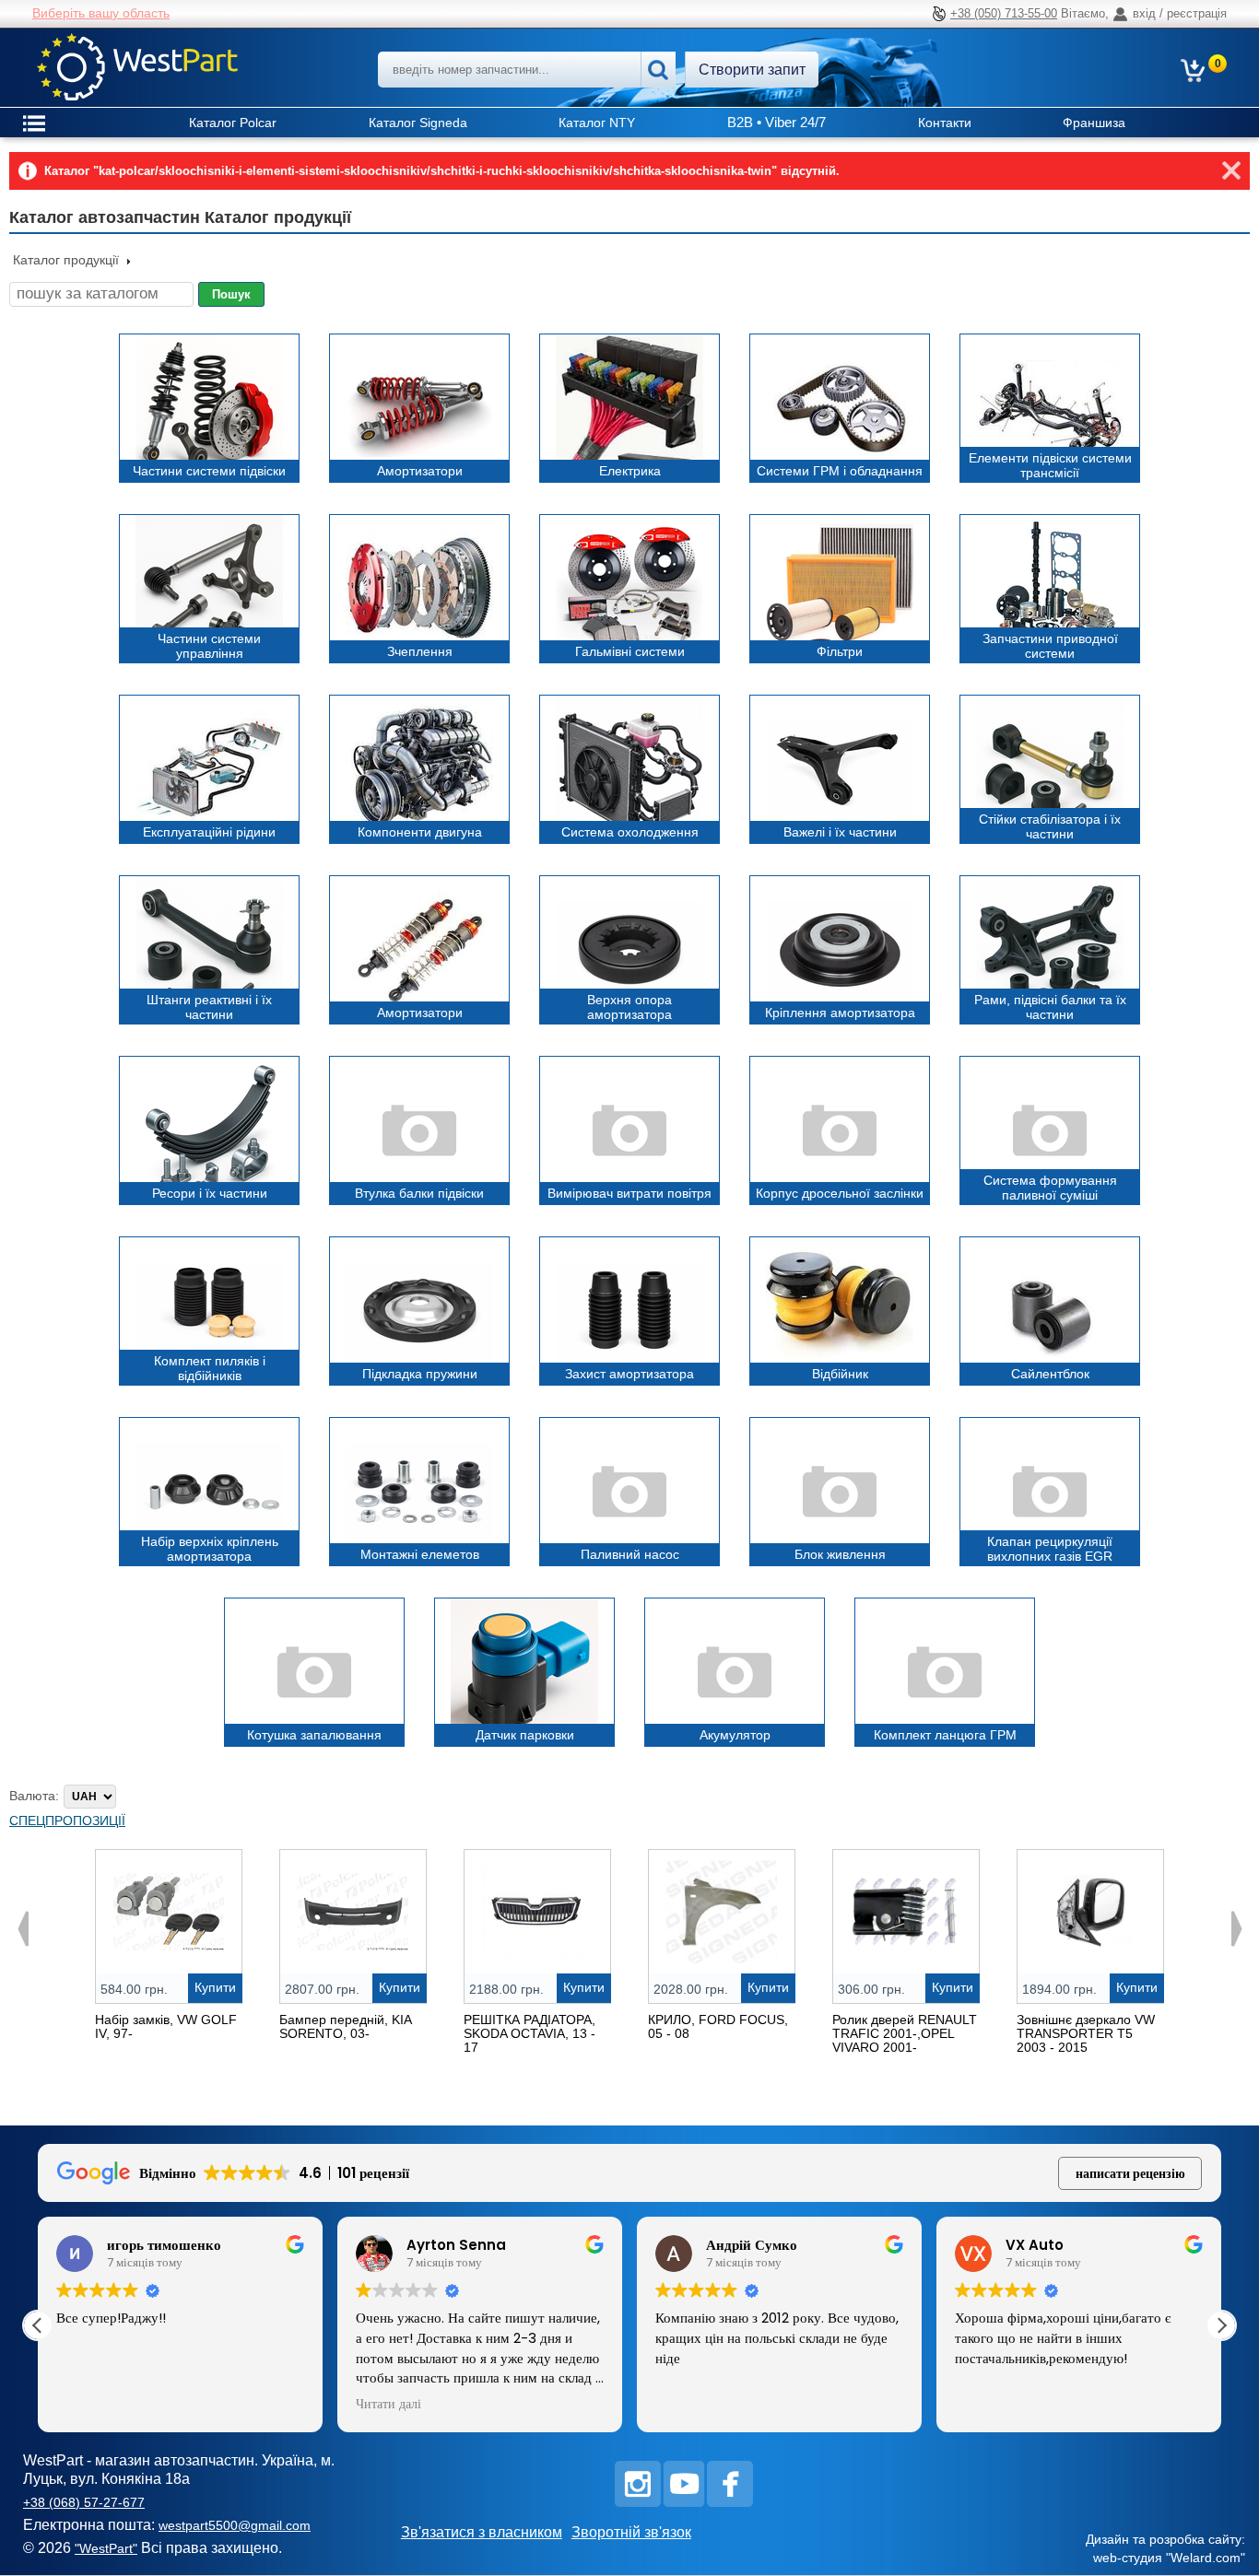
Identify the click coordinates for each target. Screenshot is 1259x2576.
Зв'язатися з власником (482, 2532)
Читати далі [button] (388, 2405)
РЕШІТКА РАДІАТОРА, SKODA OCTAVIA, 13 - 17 (529, 2033)
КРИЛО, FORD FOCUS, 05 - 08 (718, 2026)
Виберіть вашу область (101, 13)
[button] (1221, 2325)
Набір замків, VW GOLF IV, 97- (166, 2026)
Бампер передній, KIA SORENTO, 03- (345, 2026)
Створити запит (752, 70)
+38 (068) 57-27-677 (84, 2502)
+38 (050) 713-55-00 (1004, 13)
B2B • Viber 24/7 (777, 122)
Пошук (231, 294)
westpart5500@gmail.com (235, 2525)
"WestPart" (106, 2548)
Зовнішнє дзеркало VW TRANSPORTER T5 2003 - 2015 (1086, 2033)
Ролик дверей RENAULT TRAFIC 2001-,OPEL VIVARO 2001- (905, 2033)
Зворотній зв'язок (631, 2532)
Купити (215, 1987)
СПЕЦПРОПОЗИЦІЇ (67, 1821)
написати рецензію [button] (1130, 2173)
